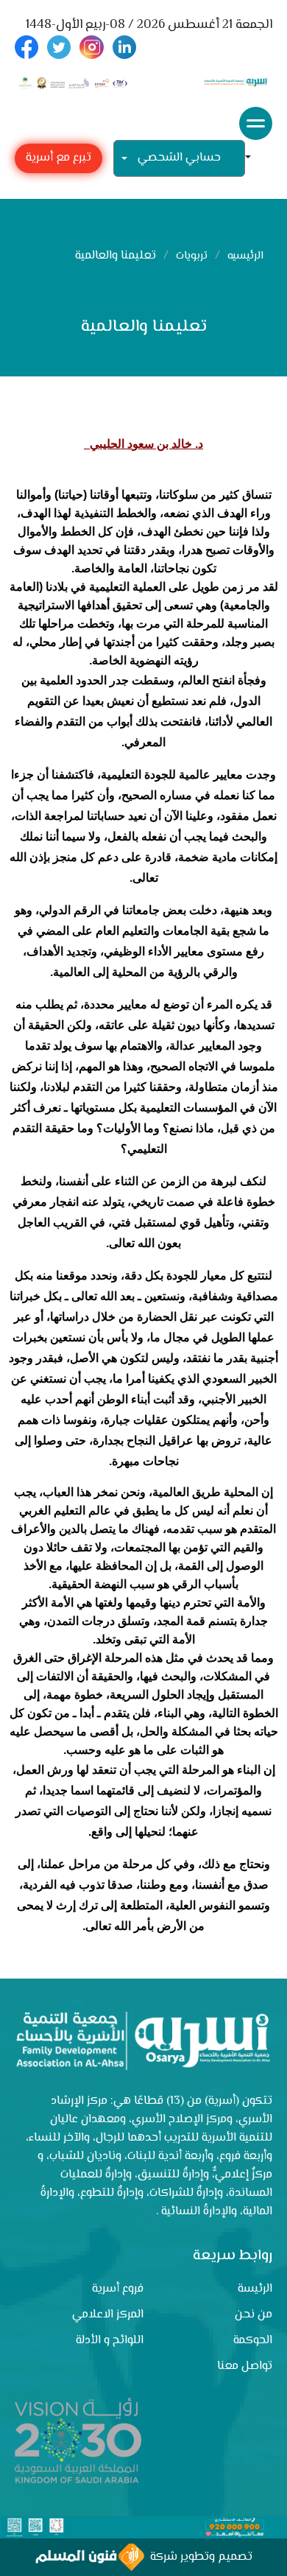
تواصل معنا (245, 2366)
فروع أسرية (118, 2289)
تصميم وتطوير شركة (198, 2557)
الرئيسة (255, 2289)
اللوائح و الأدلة (110, 2341)
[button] (254, 159)
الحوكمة (253, 2341)
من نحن (254, 2315)
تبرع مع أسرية (59, 158)
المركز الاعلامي (108, 2315)
